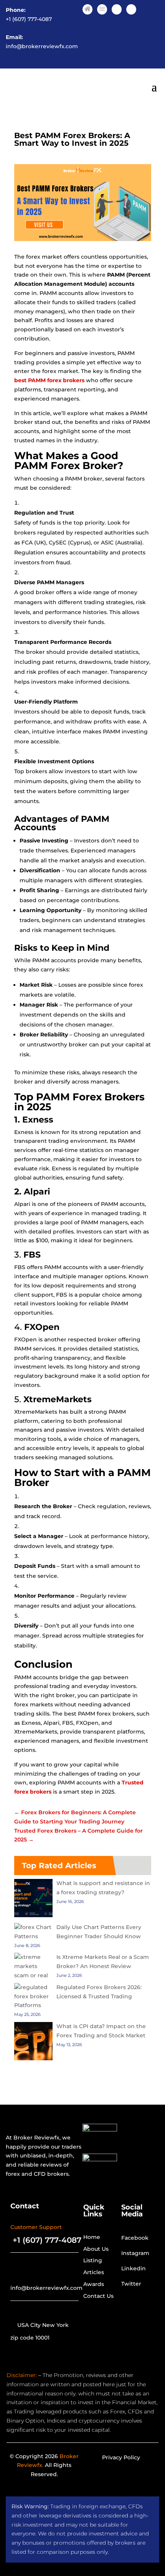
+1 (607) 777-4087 (29, 19)
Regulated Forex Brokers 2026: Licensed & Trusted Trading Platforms (78, 1996)
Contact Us (98, 2296)
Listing (93, 2260)
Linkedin (134, 2268)
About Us (96, 2249)
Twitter (131, 2284)
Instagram (135, 2253)
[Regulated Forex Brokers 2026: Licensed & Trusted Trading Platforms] (33, 1992)
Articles (94, 2272)
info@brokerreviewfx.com (42, 46)
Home (92, 2237)
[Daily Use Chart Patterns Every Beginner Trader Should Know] (33, 1932)
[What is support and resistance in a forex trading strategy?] (33, 1900)
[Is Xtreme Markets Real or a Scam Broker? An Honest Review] (33, 1966)
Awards (94, 2284)
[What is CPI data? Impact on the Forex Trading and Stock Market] (33, 2043)
